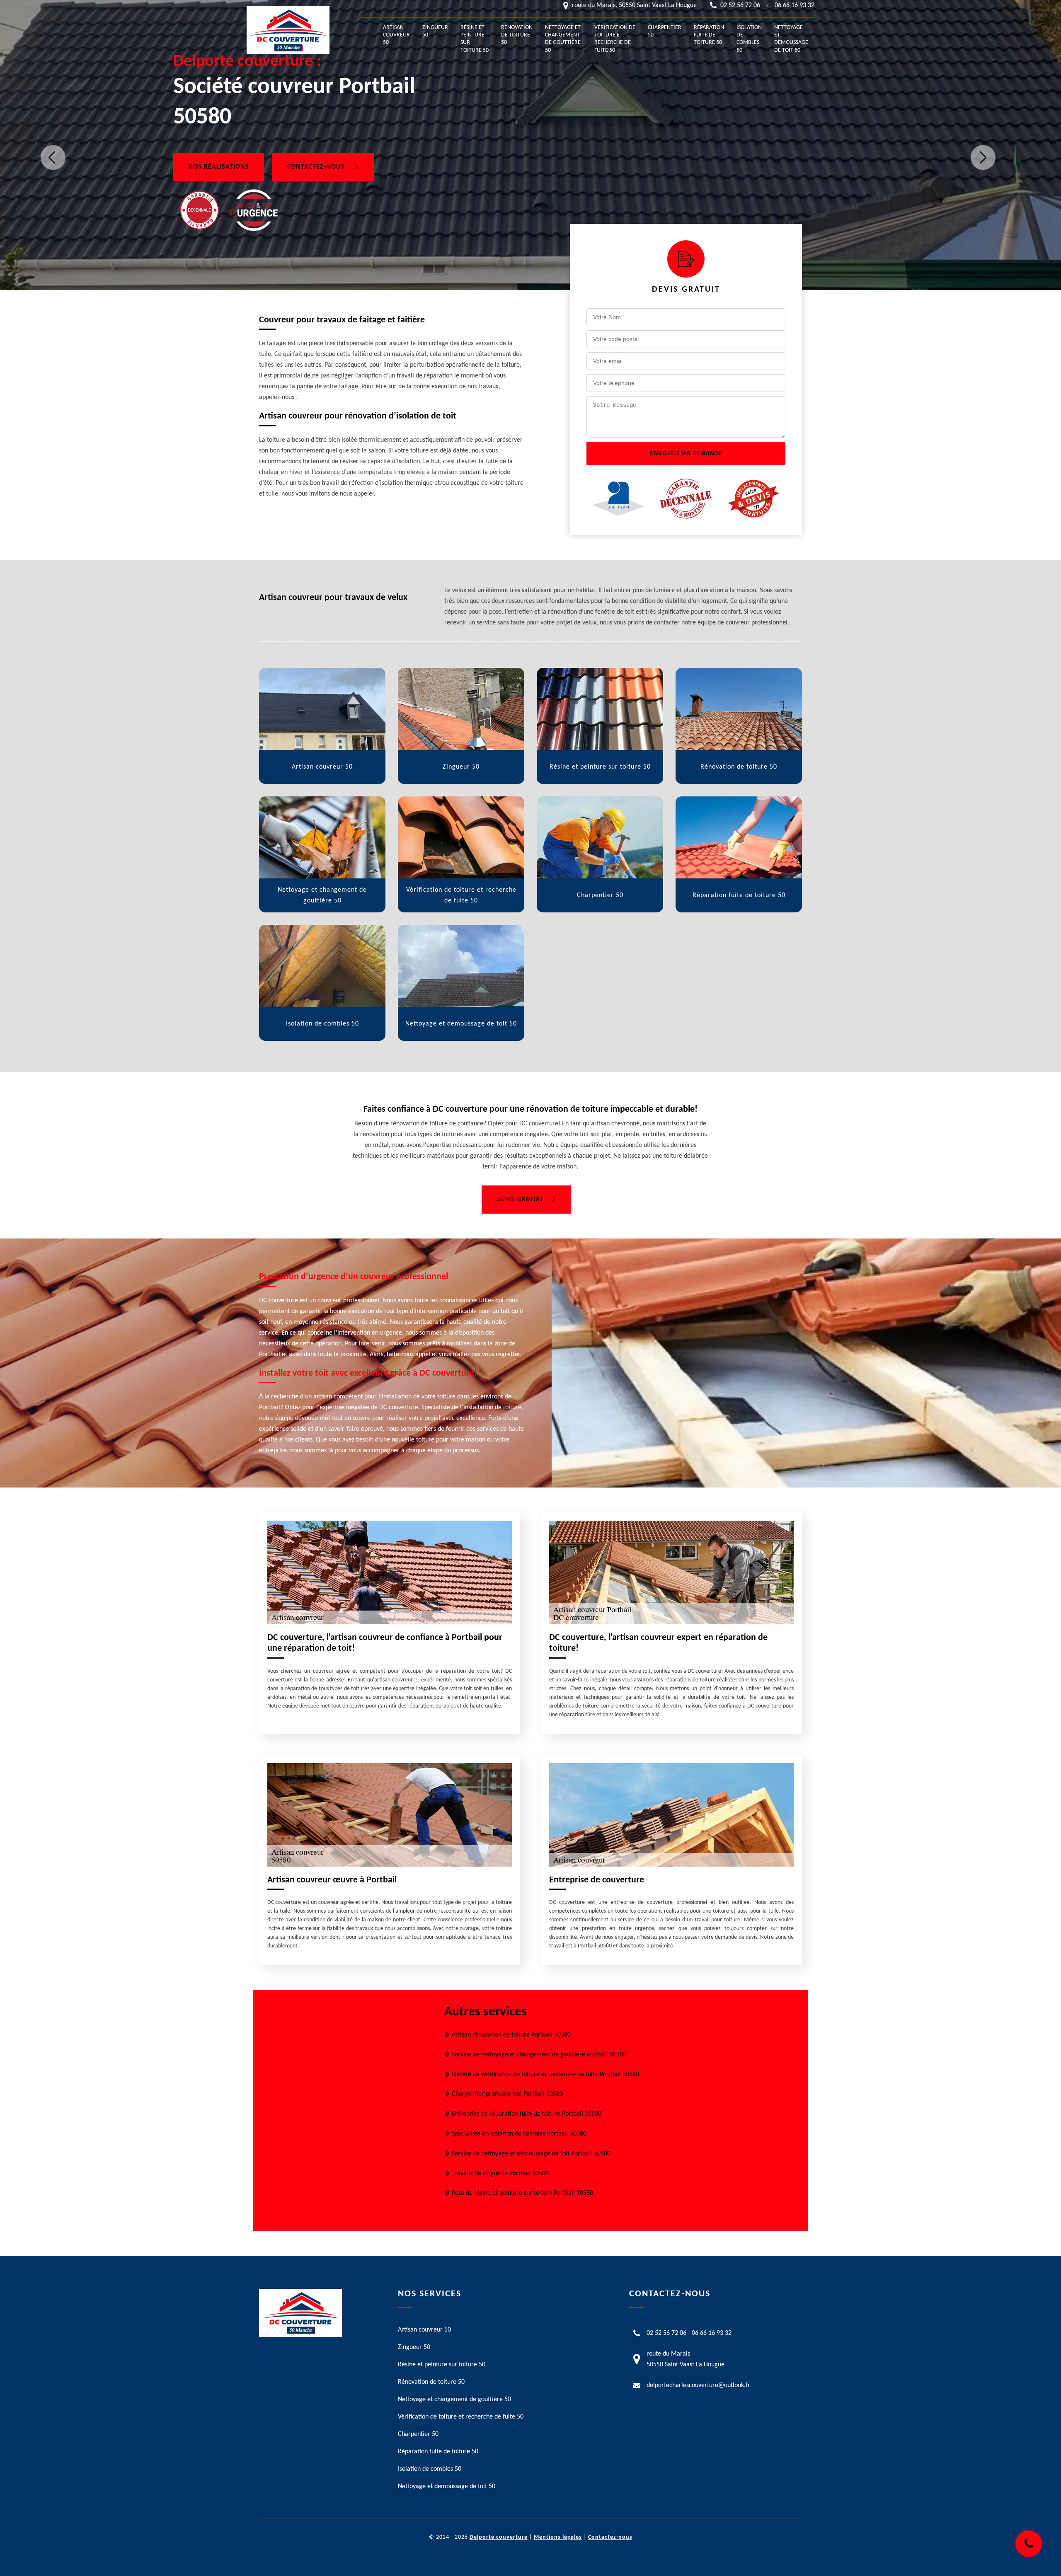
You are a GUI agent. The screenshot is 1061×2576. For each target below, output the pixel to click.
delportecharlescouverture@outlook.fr (698, 2385)
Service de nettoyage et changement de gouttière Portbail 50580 (539, 2055)
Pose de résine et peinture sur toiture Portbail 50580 (522, 2193)
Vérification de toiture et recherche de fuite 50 (615, 39)
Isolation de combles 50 (749, 39)
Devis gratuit (520, 1200)
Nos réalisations (219, 167)
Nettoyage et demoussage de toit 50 (791, 39)
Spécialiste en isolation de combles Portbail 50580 (519, 2134)
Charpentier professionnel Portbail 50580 (507, 2094)
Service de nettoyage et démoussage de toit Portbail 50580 (531, 2154)
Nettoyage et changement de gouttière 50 (563, 39)
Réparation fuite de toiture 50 (709, 35)
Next (983, 157)
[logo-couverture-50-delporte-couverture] (288, 30)
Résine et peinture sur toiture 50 (475, 39)
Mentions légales (558, 2537)
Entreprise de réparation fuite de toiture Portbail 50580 (527, 2114)
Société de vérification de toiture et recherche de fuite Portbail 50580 (545, 2075)
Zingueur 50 (435, 31)
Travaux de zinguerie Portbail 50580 (500, 2174)
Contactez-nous (317, 167)
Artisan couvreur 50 (396, 35)
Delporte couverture (499, 2537)
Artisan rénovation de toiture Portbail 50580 (511, 2035)
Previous (53, 157)
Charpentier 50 (665, 31)
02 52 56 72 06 (740, 5)
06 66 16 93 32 (795, 5)
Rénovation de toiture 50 (517, 35)
